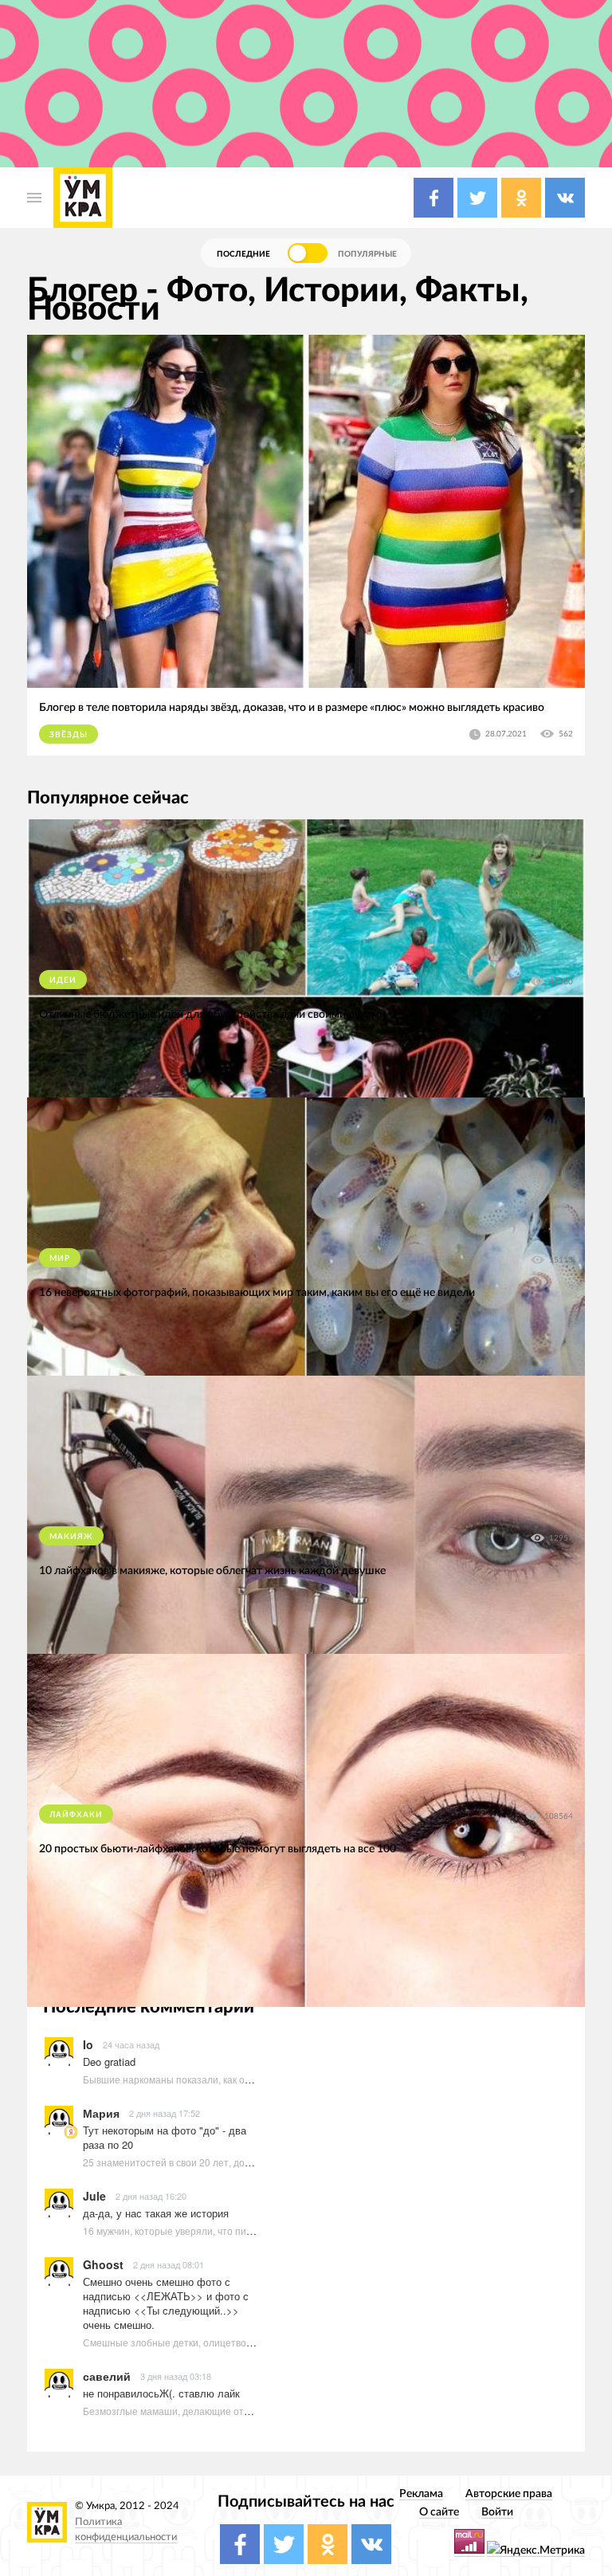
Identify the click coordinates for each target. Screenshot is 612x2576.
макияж (71, 1537)
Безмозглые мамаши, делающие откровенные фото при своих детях (239, 2411)
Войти (497, 2512)
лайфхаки (76, 1815)
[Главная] (83, 198)
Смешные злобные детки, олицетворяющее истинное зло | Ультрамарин (249, 2342)
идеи (63, 980)
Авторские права (509, 2494)
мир (60, 1259)
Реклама (421, 2494)
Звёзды (69, 735)
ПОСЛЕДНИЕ (243, 254)
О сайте (439, 2512)
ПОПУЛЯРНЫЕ (367, 254)
